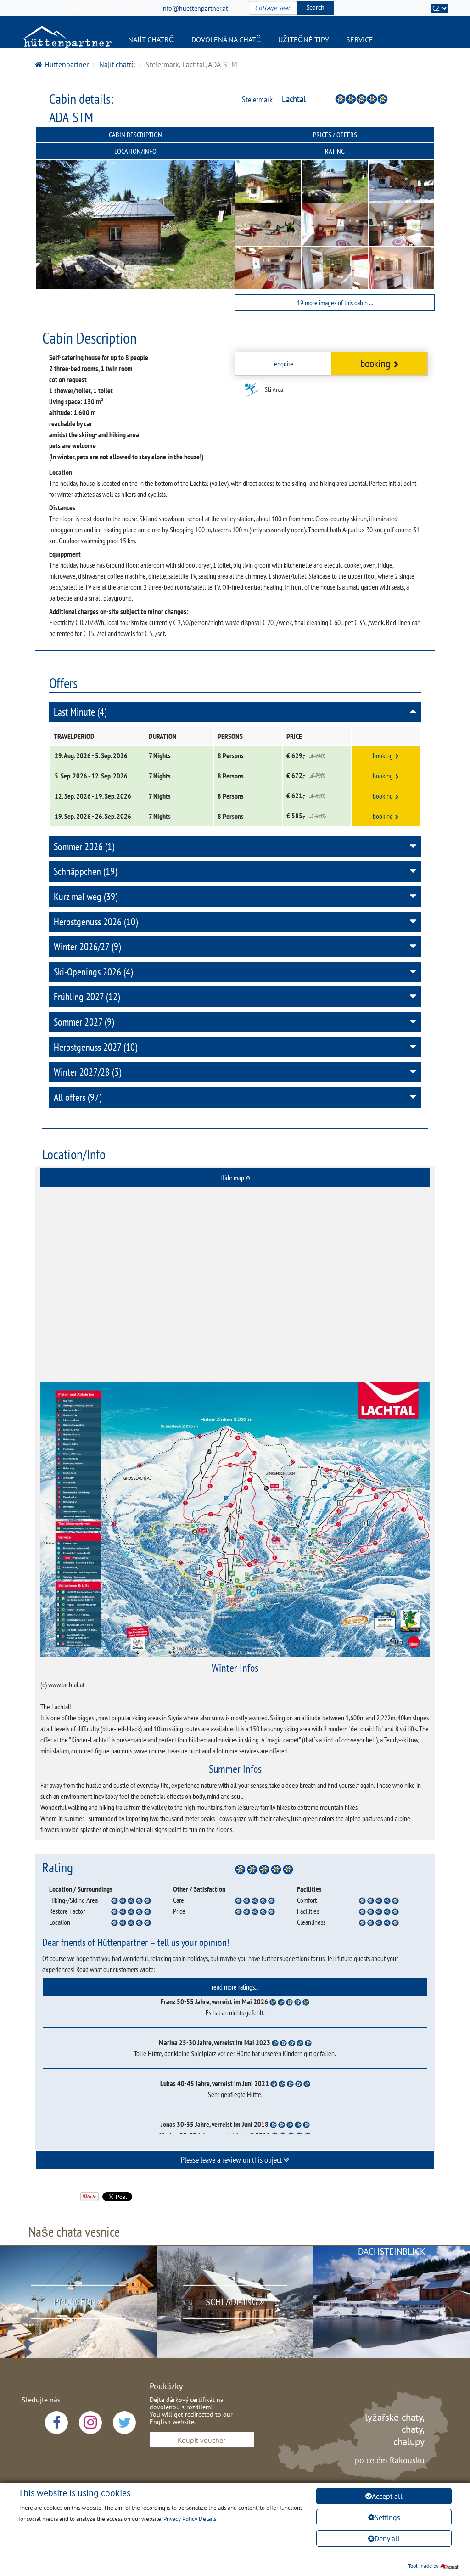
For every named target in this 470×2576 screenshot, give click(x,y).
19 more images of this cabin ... (335, 303)
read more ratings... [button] (235, 1987)
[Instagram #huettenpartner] (90, 2423)
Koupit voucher (201, 2440)
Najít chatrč (151, 39)
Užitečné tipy (304, 39)
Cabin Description (135, 135)
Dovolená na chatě (226, 39)
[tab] (235, 1178)
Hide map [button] (233, 1178)
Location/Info (135, 151)
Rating (335, 151)
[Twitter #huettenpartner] (124, 2423)
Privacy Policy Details (190, 2519)
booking (375, 364)
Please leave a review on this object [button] (232, 2160)
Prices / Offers (335, 135)
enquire (284, 364)
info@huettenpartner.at (195, 8)
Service (360, 39)
